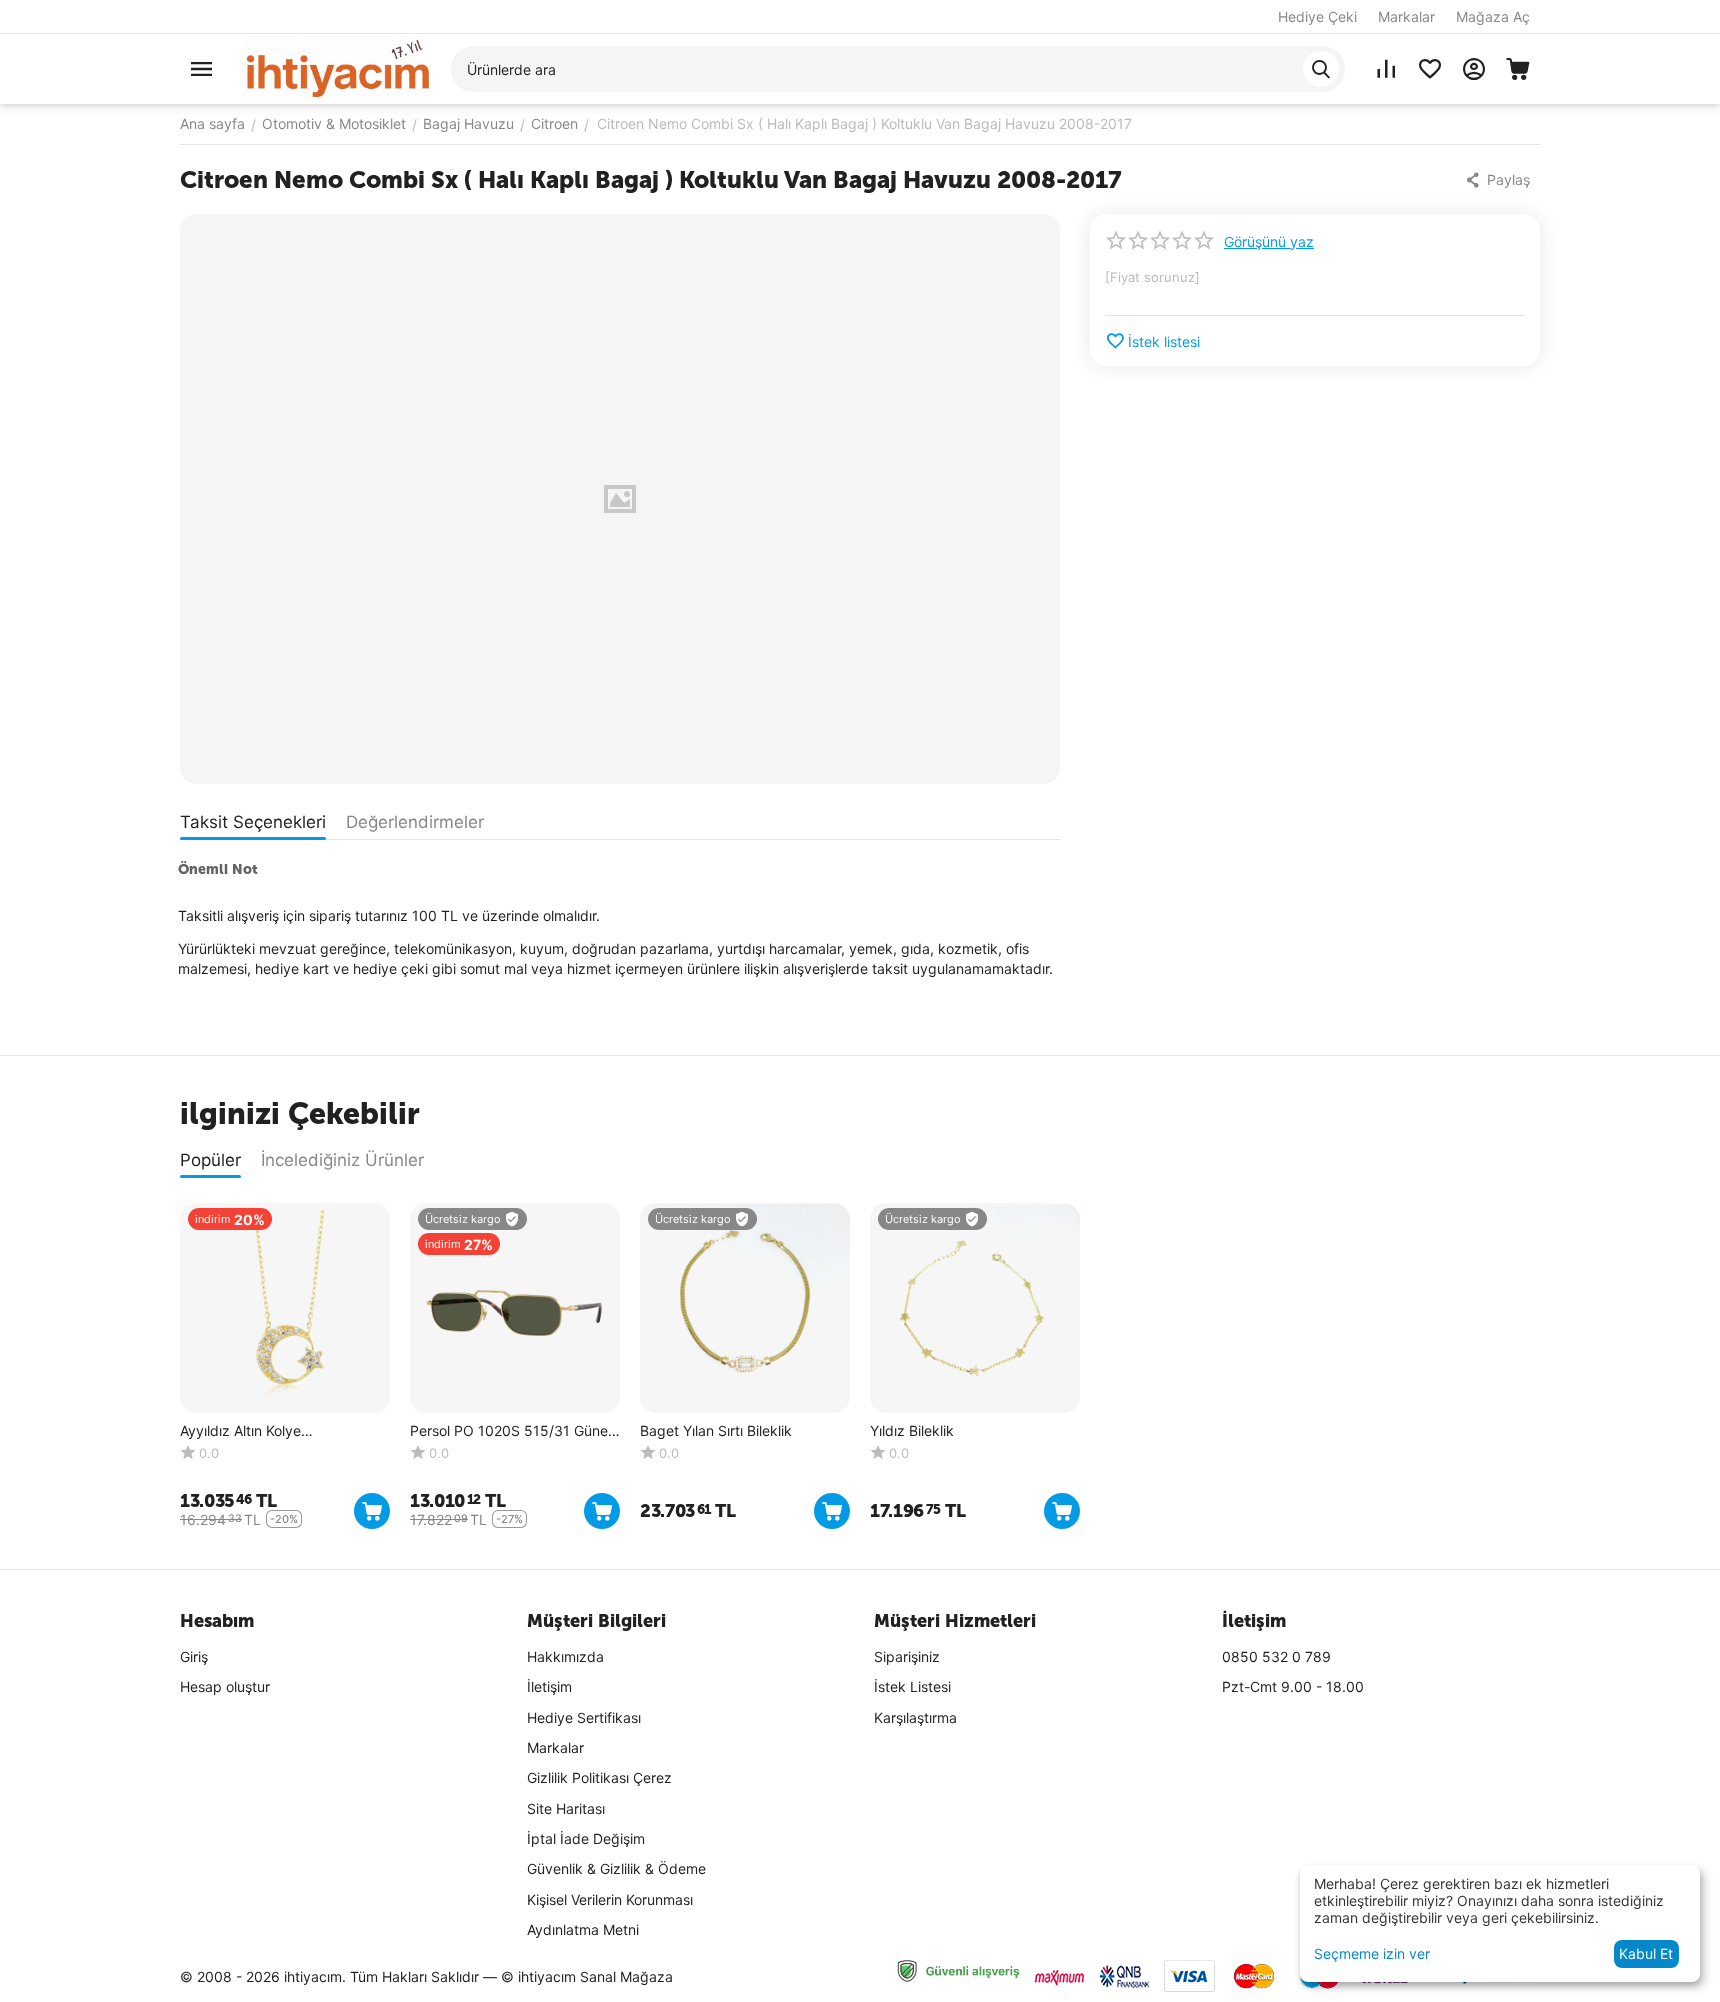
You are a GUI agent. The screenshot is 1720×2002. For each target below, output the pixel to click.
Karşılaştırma (915, 1717)
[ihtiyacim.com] (338, 67)
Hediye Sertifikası (584, 1717)
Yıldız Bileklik (912, 1431)
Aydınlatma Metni (583, 1929)
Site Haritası (566, 1808)
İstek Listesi (912, 1686)
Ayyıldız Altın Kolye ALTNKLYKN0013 (240, 1431)
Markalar (1406, 16)
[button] (1499, 180)
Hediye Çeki (1317, 16)
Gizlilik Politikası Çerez (599, 1777)
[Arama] (1321, 69)
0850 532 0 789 (1276, 1656)
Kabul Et (1646, 1953)
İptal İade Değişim (586, 1838)
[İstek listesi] (1430, 69)
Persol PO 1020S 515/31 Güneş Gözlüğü (512, 1431)
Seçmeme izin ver (1372, 1953)
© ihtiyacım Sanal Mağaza (587, 1976)
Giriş (194, 1656)
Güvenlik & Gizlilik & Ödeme (616, 1868)
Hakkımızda (565, 1656)
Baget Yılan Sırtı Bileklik (716, 1431)
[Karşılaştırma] (1386, 69)
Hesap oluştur (225, 1686)
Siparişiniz (907, 1656)
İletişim (549, 1686)
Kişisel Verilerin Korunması (610, 1899)
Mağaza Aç (1493, 16)
